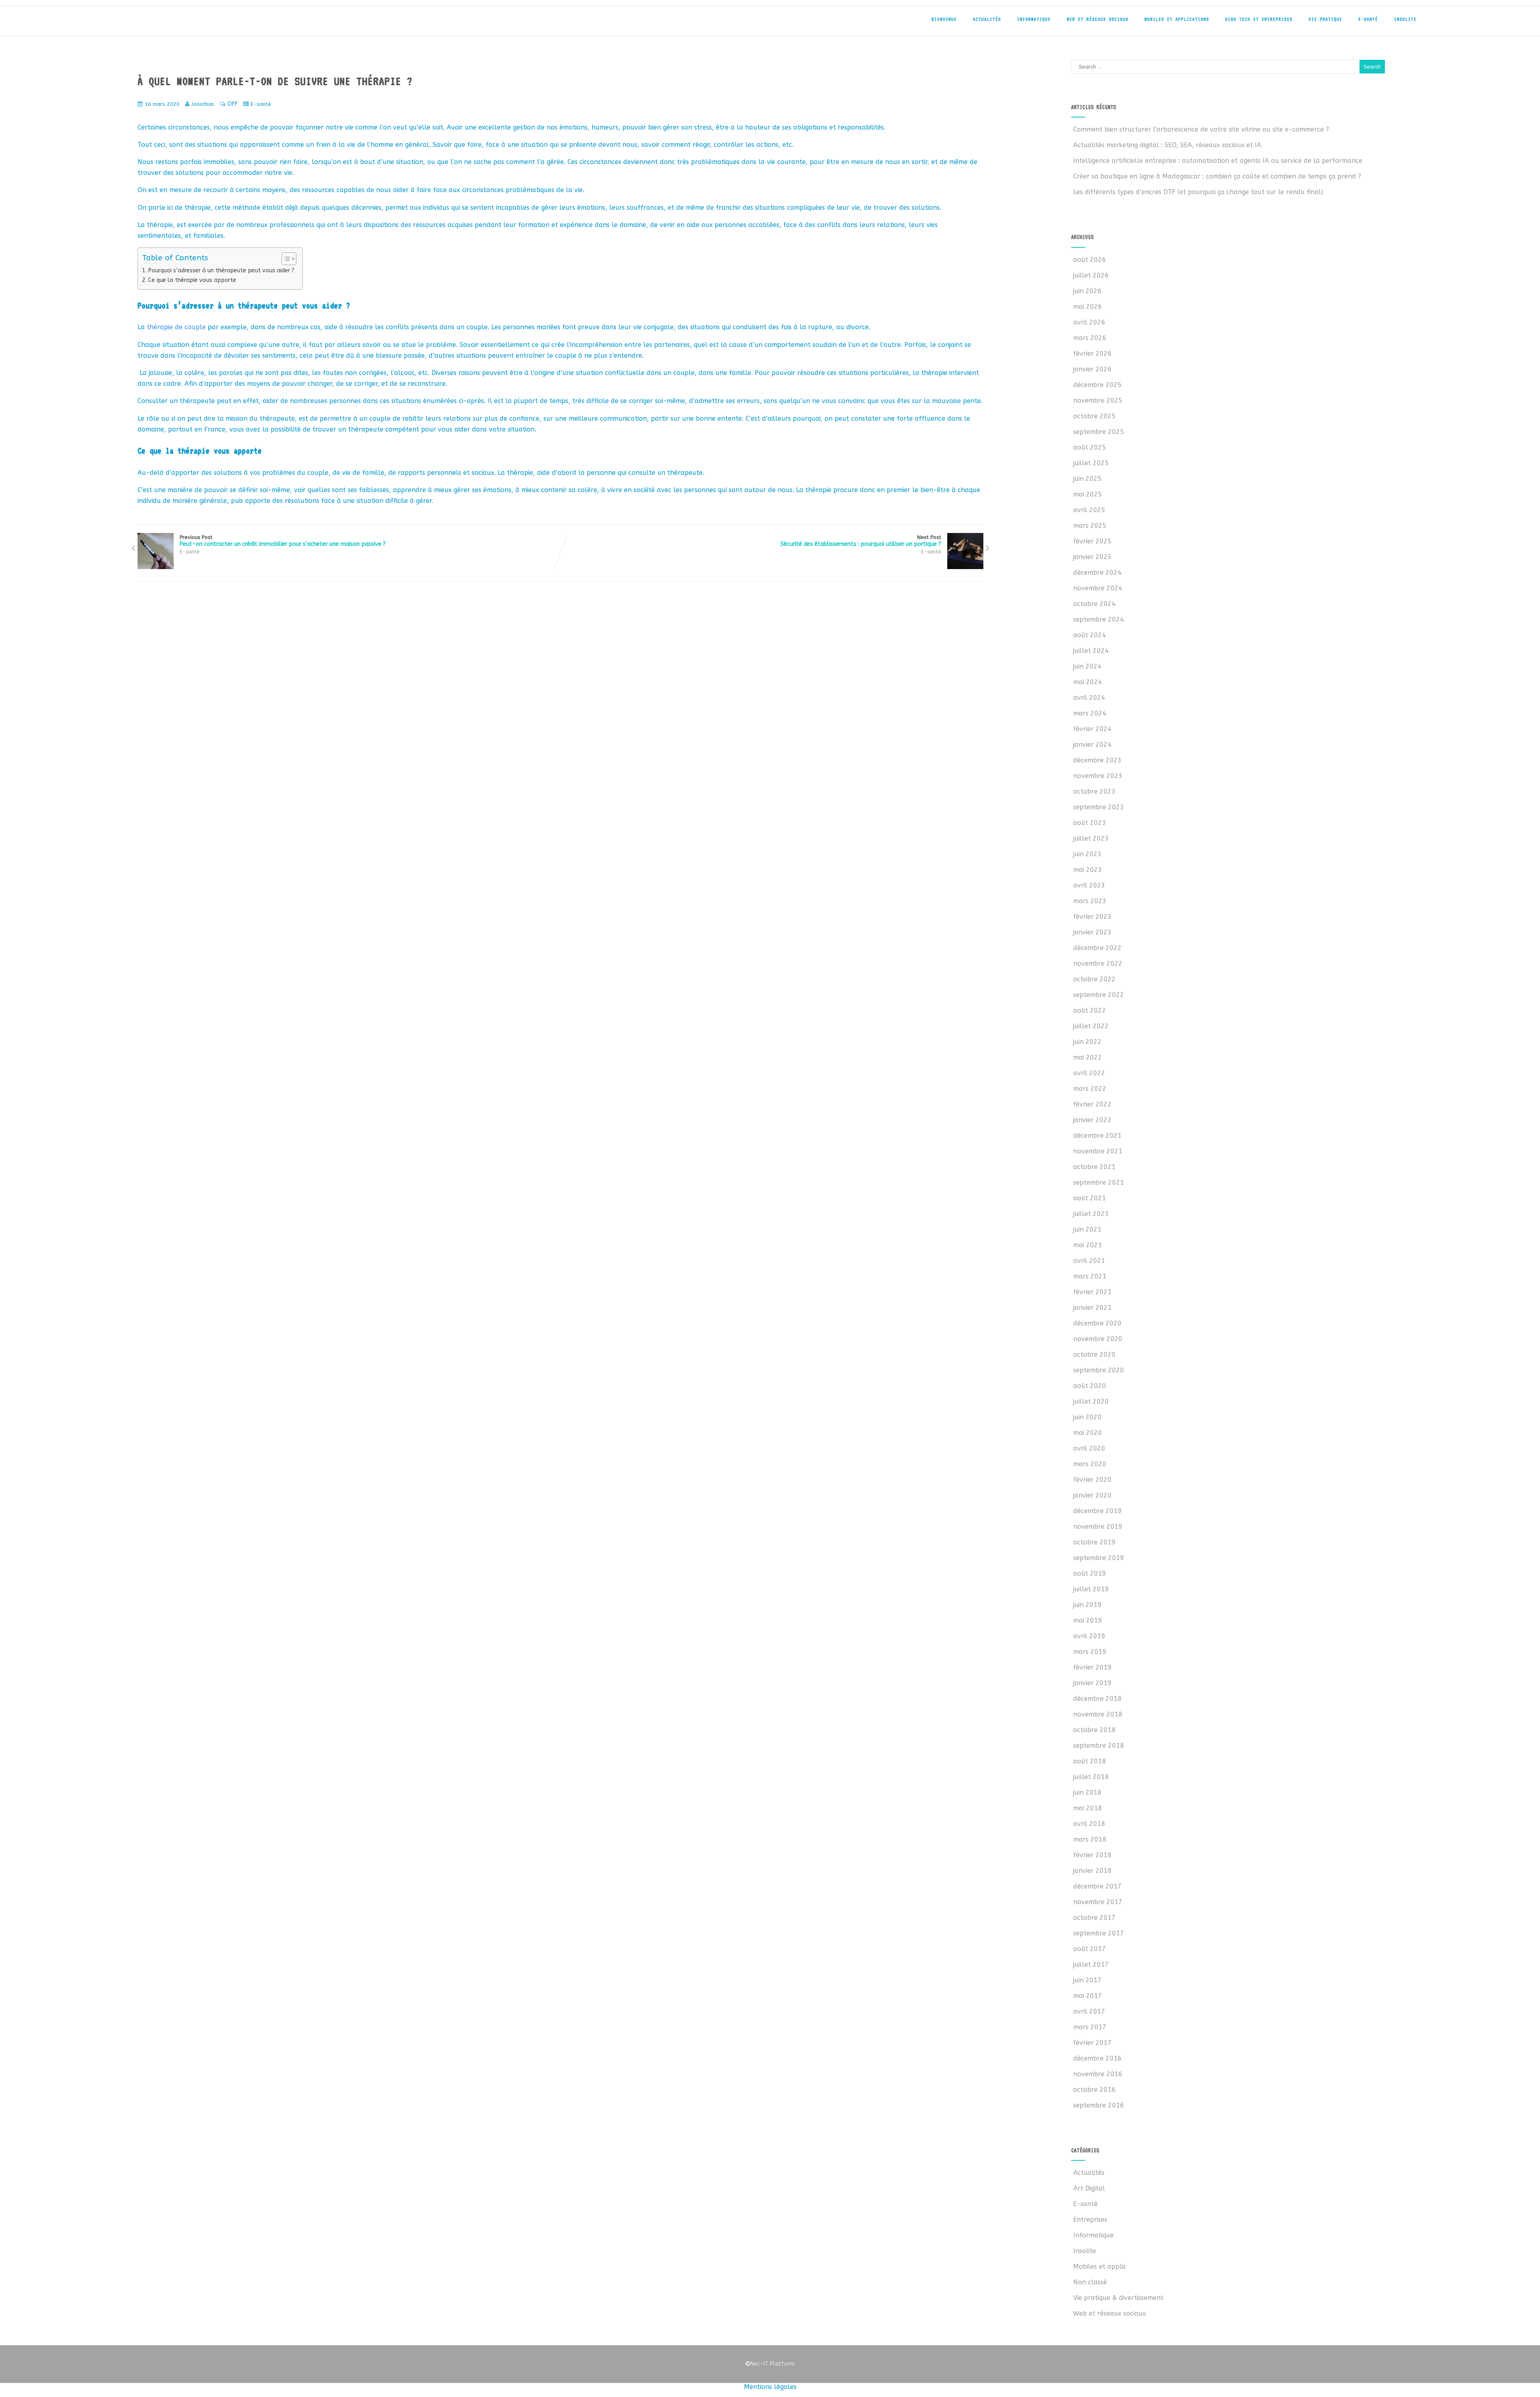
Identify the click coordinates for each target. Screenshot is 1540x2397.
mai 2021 (1088, 1245)
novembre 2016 (1098, 2074)
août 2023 (1090, 823)
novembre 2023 (1098, 776)
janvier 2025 (1092, 557)
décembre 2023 (1097, 760)
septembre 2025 (1099, 432)
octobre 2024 (1094, 604)
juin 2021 (1087, 1229)
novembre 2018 (1098, 1714)
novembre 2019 (1098, 1527)
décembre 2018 (1097, 1699)
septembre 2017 (1099, 1933)
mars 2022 (1090, 1089)
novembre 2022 (1098, 963)
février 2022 (1092, 1104)
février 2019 (1092, 1667)
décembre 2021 (1097, 1136)
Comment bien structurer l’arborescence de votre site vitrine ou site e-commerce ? (1201, 129)
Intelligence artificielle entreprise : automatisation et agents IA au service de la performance (1218, 161)
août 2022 (1090, 1010)
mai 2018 (1088, 1808)
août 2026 (1090, 260)
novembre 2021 (1098, 1151)
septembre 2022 (1099, 995)
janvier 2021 (1092, 1308)
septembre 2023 (1099, 807)
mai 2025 (1088, 494)
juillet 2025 (1091, 463)
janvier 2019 (1092, 1683)
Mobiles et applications (1177, 19)
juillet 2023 (1091, 838)
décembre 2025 (1097, 385)
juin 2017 (1087, 1980)
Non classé (1090, 2282)
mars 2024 (1090, 713)
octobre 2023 (1094, 791)
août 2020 (1090, 1386)
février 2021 (1092, 1292)
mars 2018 (1090, 1839)
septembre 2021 (1099, 1182)
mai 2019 (1088, 1620)
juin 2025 (1087, 479)
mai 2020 (1088, 1433)
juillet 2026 (1091, 275)
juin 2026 (1087, 291)
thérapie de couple (176, 327)
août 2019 (1090, 1573)
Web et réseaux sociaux (1098, 19)
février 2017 (1092, 2043)
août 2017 (1090, 1949)
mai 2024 (1088, 682)
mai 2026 (1088, 307)
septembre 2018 (1099, 1746)
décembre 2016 (1097, 2058)
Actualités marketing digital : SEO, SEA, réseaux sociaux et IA (1167, 145)
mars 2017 (1090, 2027)
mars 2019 (1090, 1652)
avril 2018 (1089, 1824)
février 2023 (1092, 917)
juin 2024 (1087, 666)
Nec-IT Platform (770, 2364)
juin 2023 (1087, 854)
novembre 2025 (1098, 400)
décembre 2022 (1097, 948)
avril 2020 (1089, 1448)
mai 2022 (1088, 1057)
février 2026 (1092, 354)
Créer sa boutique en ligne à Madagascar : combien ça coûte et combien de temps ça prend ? (1217, 176)
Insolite (1405, 19)
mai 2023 (1088, 870)
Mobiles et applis (1099, 2266)
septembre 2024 (1099, 619)
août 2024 (1090, 635)
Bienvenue (944, 19)
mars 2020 (1090, 1464)
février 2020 (1092, 1480)
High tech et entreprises (1259, 19)
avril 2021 (1089, 1261)
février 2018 (1092, 1855)
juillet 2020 (1091, 1401)
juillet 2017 (1091, 1964)
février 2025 (1092, 541)
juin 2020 (1087, 1417)
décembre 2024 (1097, 572)
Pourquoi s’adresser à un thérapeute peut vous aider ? (221, 270)
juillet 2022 (1091, 1026)
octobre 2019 (1094, 1542)
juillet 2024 (1091, 651)
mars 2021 (1090, 1276)
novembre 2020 (1098, 1339)
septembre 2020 (1099, 1370)
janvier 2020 (1092, 1495)
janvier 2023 (1092, 932)
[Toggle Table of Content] (285, 259)
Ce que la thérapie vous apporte (192, 280)
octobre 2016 (1094, 2090)
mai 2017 (1088, 1996)
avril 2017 (1089, 2011)
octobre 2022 (1094, 979)
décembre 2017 (1097, 1886)
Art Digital (1089, 2188)
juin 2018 (1087, 1792)
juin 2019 (1087, 1605)
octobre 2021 (1094, 1167)
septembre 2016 (1099, 2105)
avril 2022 (1089, 1073)
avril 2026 (1089, 322)
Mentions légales (770, 2387)
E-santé (1368, 19)
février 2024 (1092, 729)
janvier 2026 (1092, 369)
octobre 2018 (1094, 1730)
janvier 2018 (1092, 1871)
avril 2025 (1089, 510)
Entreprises (1090, 2220)
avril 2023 (1089, 885)
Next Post (861, 541)
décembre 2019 (1097, 1511)
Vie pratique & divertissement (1118, 2298)
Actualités (987, 19)
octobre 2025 (1094, 416)
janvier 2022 (1092, 1120)
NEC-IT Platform (182, 23)
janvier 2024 (1092, 745)
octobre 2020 (1094, 1355)
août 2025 (1090, 447)
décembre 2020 (1097, 1323)
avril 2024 (1089, 698)
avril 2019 (1089, 1636)
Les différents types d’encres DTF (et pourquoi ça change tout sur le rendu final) (1198, 192)
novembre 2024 (1098, 588)
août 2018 (1090, 1761)
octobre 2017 (1094, 1918)
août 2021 (1090, 1198)
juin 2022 (1087, 1042)
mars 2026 (1090, 338)
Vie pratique (1325, 19)
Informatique (1034, 19)
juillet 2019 (1091, 1589)
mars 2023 (1090, 901)
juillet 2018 (1091, 1777)
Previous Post (283, 541)
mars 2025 (1090, 526)
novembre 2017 (1098, 1902)
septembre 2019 (1099, 1558)
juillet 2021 (1091, 1214)
